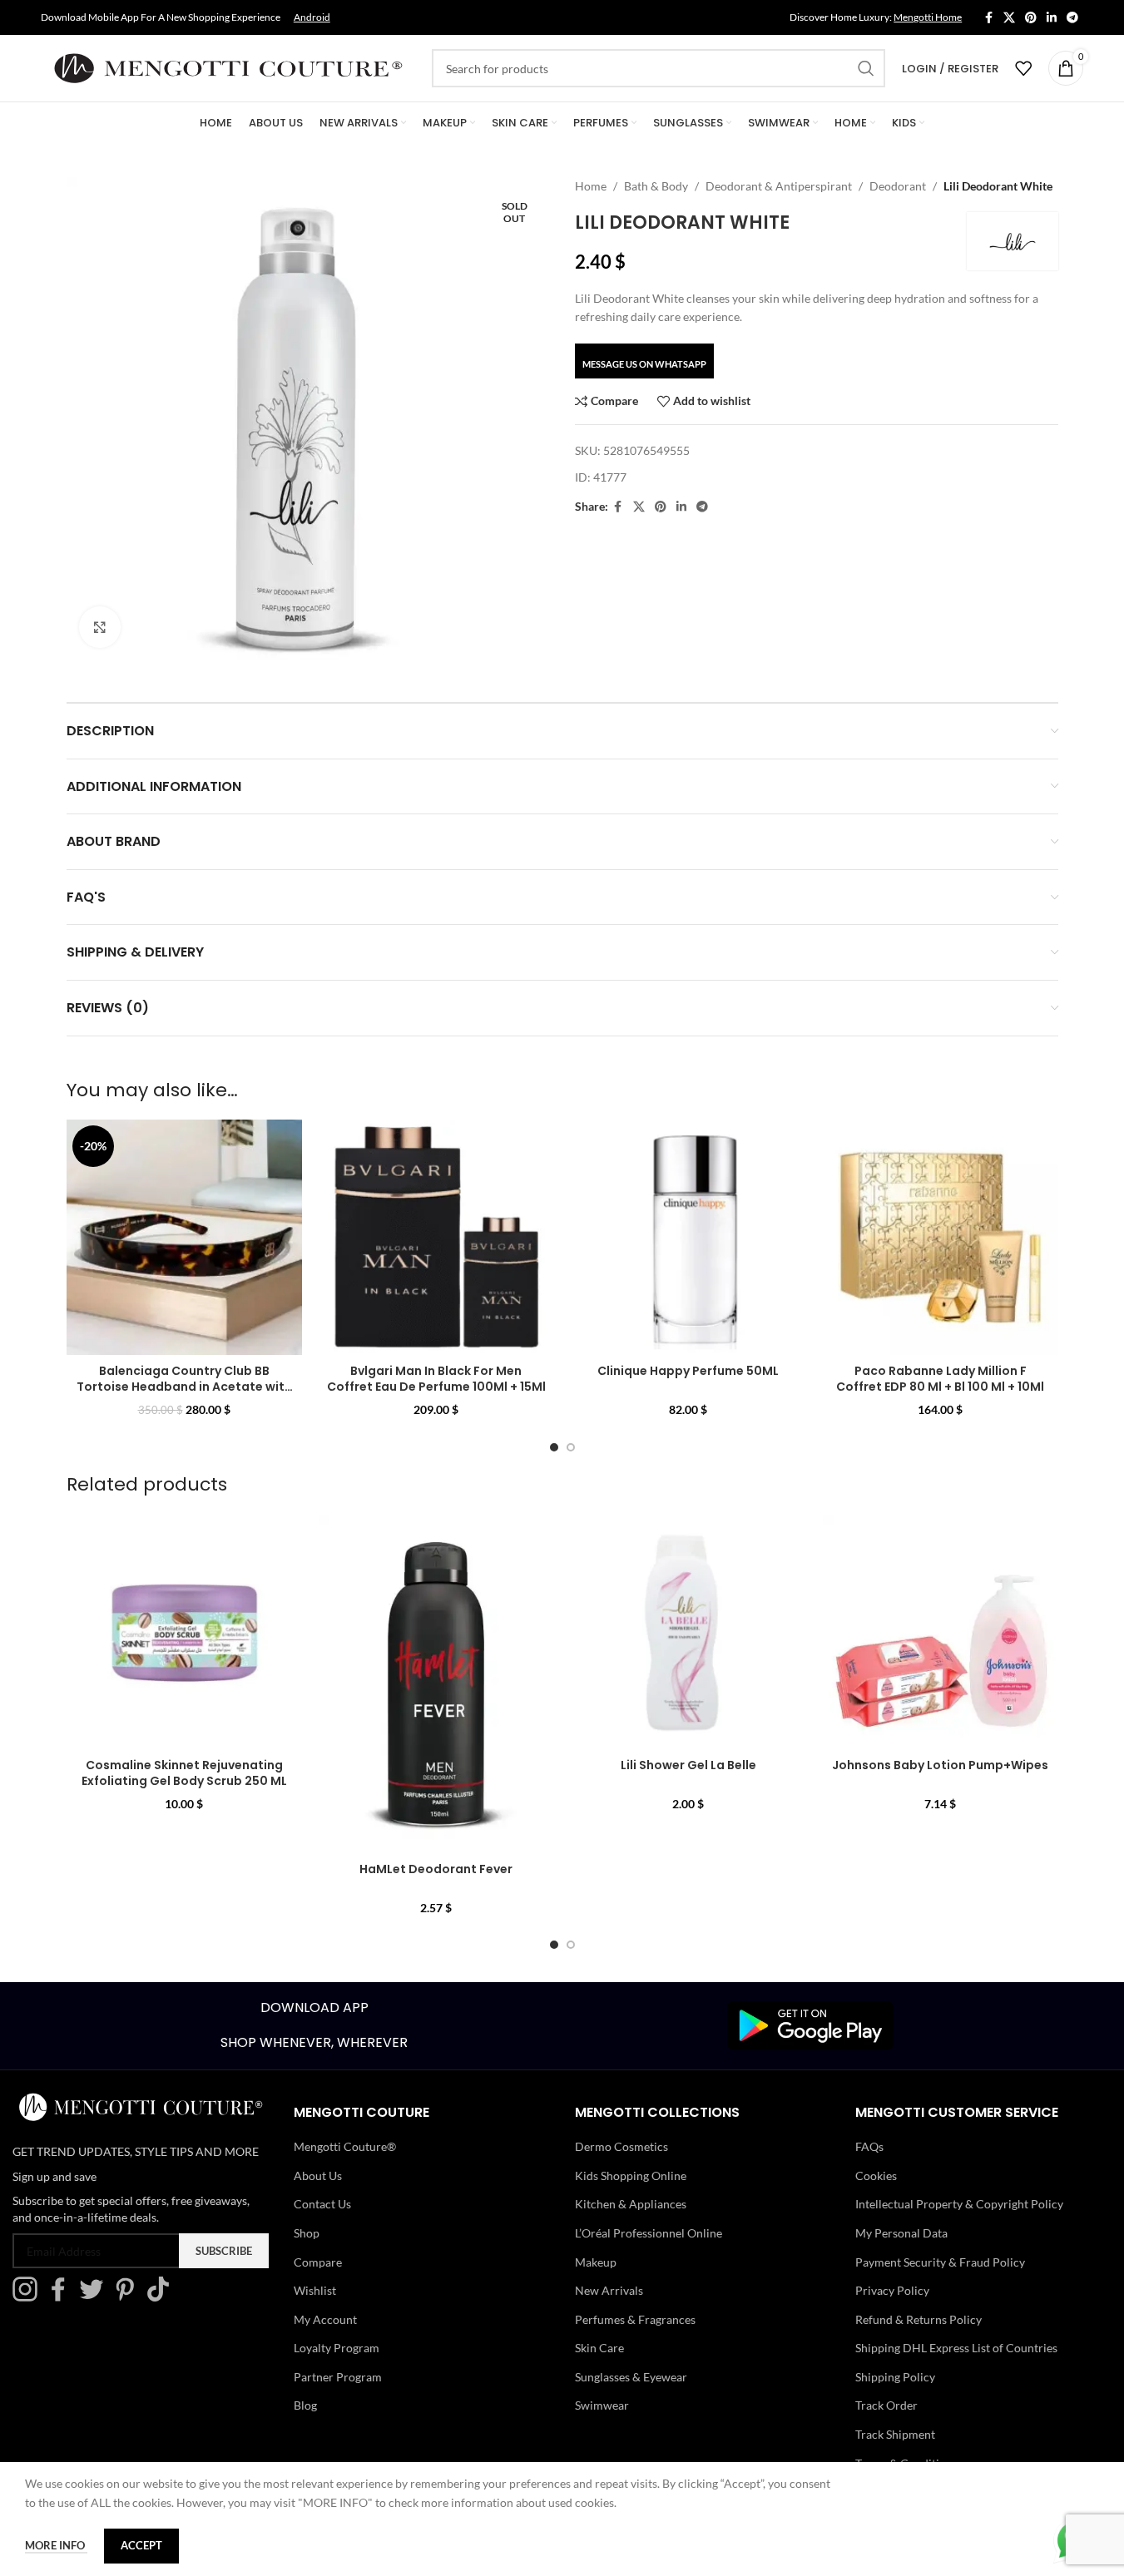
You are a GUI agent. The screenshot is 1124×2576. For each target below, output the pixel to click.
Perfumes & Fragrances (635, 2319)
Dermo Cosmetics (621, 2146)
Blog (305, 2405)
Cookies (876, 2176)
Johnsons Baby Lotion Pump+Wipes (940, 1765)
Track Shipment (895, 2434)
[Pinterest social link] (1031, 18)
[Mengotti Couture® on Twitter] (96, 2297)
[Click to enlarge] (100, 627)
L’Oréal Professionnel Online (649, 2233)
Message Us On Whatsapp (644, 364)
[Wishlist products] (1023, 68)
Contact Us (322, 2204)
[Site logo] (228, 67)
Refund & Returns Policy (919, 2319)
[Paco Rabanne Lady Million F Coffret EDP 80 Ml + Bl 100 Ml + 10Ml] (941, 1237)
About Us (318, 2176)
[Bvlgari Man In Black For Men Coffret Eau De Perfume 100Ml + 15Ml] (436, 1237)
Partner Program (338, 2377)
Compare (318, 2262)
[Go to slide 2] (571, 1447)
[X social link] (1009, 18)
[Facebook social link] (988, 18)
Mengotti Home (928, 17)
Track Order (886, 2405)
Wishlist (315, 2290)
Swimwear (602, 2405)
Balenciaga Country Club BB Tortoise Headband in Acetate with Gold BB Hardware (184, 1387)
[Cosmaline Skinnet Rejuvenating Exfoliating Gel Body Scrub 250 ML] (184, 1632)
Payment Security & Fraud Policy (940, 2262)
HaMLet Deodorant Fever (436, 1869)
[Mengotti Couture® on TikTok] (162, 2297)
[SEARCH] (866, 68)
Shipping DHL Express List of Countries (956, 2348)
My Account (325, 2319)
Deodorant (898, 186)
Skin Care (599, 2348)
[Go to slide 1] (554, 1447)
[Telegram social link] (1072, 18)
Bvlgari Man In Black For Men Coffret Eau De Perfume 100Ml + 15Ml (436, 1379)
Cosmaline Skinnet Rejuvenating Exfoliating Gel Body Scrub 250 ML (184, 1773)
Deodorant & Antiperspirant (779, 186)
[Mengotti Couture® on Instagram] (29, 2297)
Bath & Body (656, 186)
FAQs (869, 2146)
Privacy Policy (892, 2290)
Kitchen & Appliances (631, 2204)
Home (591, 186)
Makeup (596, 2262)
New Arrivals (609, 2290)
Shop (307, 2233)
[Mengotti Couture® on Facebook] (62, 2297)
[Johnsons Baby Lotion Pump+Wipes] (941, 1632)
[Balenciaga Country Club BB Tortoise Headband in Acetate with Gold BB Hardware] (184, 1237)
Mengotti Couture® (345, 2146)
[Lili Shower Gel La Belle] (688, 1632)
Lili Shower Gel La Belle (688, 1765)
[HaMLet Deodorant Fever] (436, 1684)
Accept (141, 2545)
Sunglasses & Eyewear (631, 2377)
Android (312, 17)
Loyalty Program (337, 2348)
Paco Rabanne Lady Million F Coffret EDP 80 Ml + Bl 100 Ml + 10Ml (940, 1379)
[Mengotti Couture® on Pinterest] (129, 2297)
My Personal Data (901, 2233)
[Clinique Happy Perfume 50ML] (688, 1237)
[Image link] (810, 2024)
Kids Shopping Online (631, 2176)
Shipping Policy (895, 2377)
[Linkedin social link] (1052, 18)
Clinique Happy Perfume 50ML (688, 1371)
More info (56, 2545)
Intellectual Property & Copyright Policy (959, 2204)
